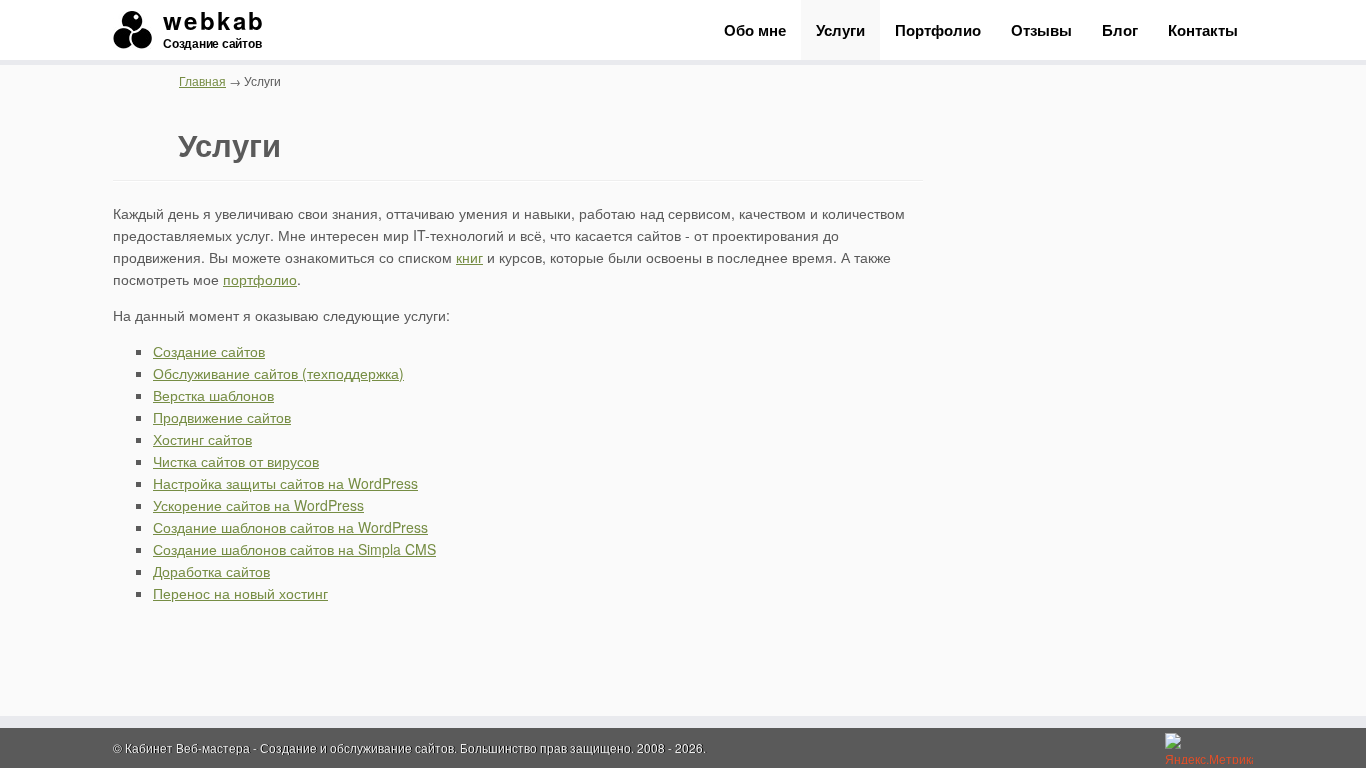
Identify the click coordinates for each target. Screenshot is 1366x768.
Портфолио (938, 30)
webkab (213, 30)
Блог (1120, 30)
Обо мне (755, 30)
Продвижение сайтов (222, 417)
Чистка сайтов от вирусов (236, 461)
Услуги (840, 30)
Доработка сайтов (211, 571)
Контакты (1203, 30)
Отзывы (1041, 30)
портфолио (260, 279)
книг (469, 257)
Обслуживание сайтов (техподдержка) (278, 373)
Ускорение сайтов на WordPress (258, 505)
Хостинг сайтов (202, 439)
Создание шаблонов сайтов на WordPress (290, 527)
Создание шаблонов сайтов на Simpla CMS (294, 549)
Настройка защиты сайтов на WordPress (285, 483)
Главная (202, 80)
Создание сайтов (209, 351)
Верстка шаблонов (213, 395)
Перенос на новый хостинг (240, 593)
